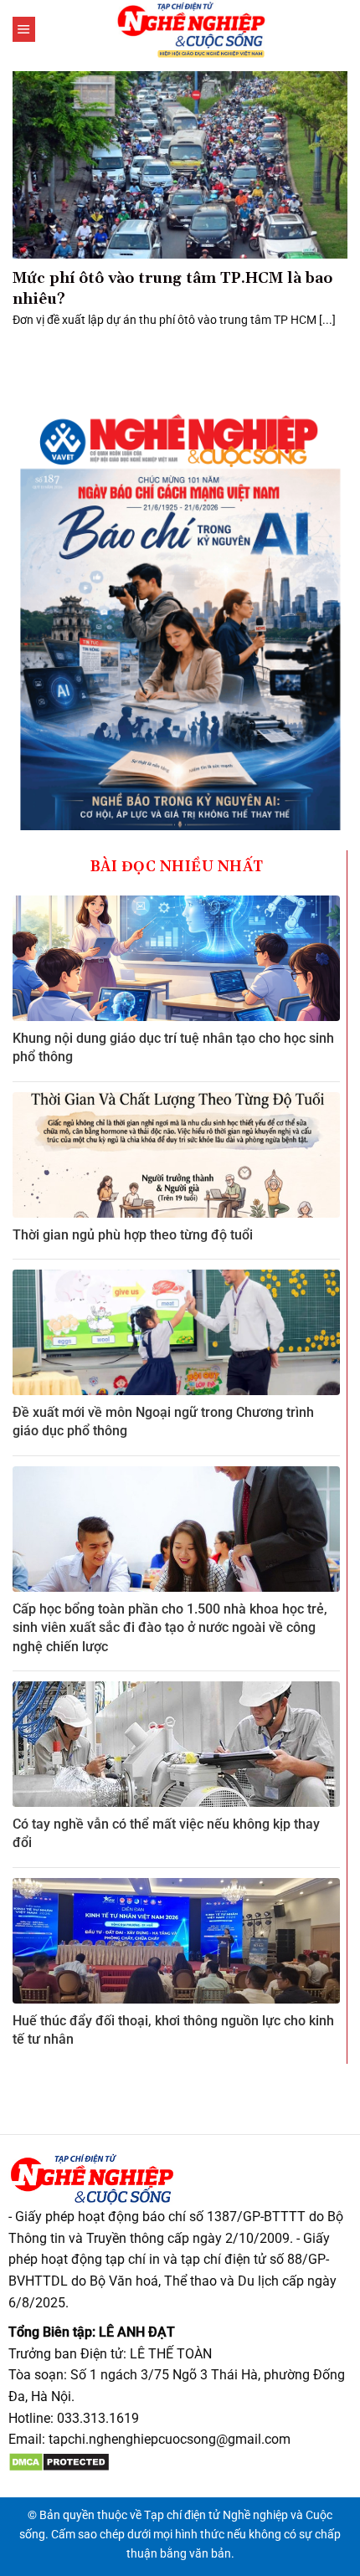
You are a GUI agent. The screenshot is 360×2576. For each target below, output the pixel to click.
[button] (24, 29)
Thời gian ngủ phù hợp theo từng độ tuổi (133, 1235)
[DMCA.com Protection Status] (59, 2461)
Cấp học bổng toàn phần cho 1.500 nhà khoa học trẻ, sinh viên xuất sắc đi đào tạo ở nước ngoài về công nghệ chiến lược (170, 1628)
